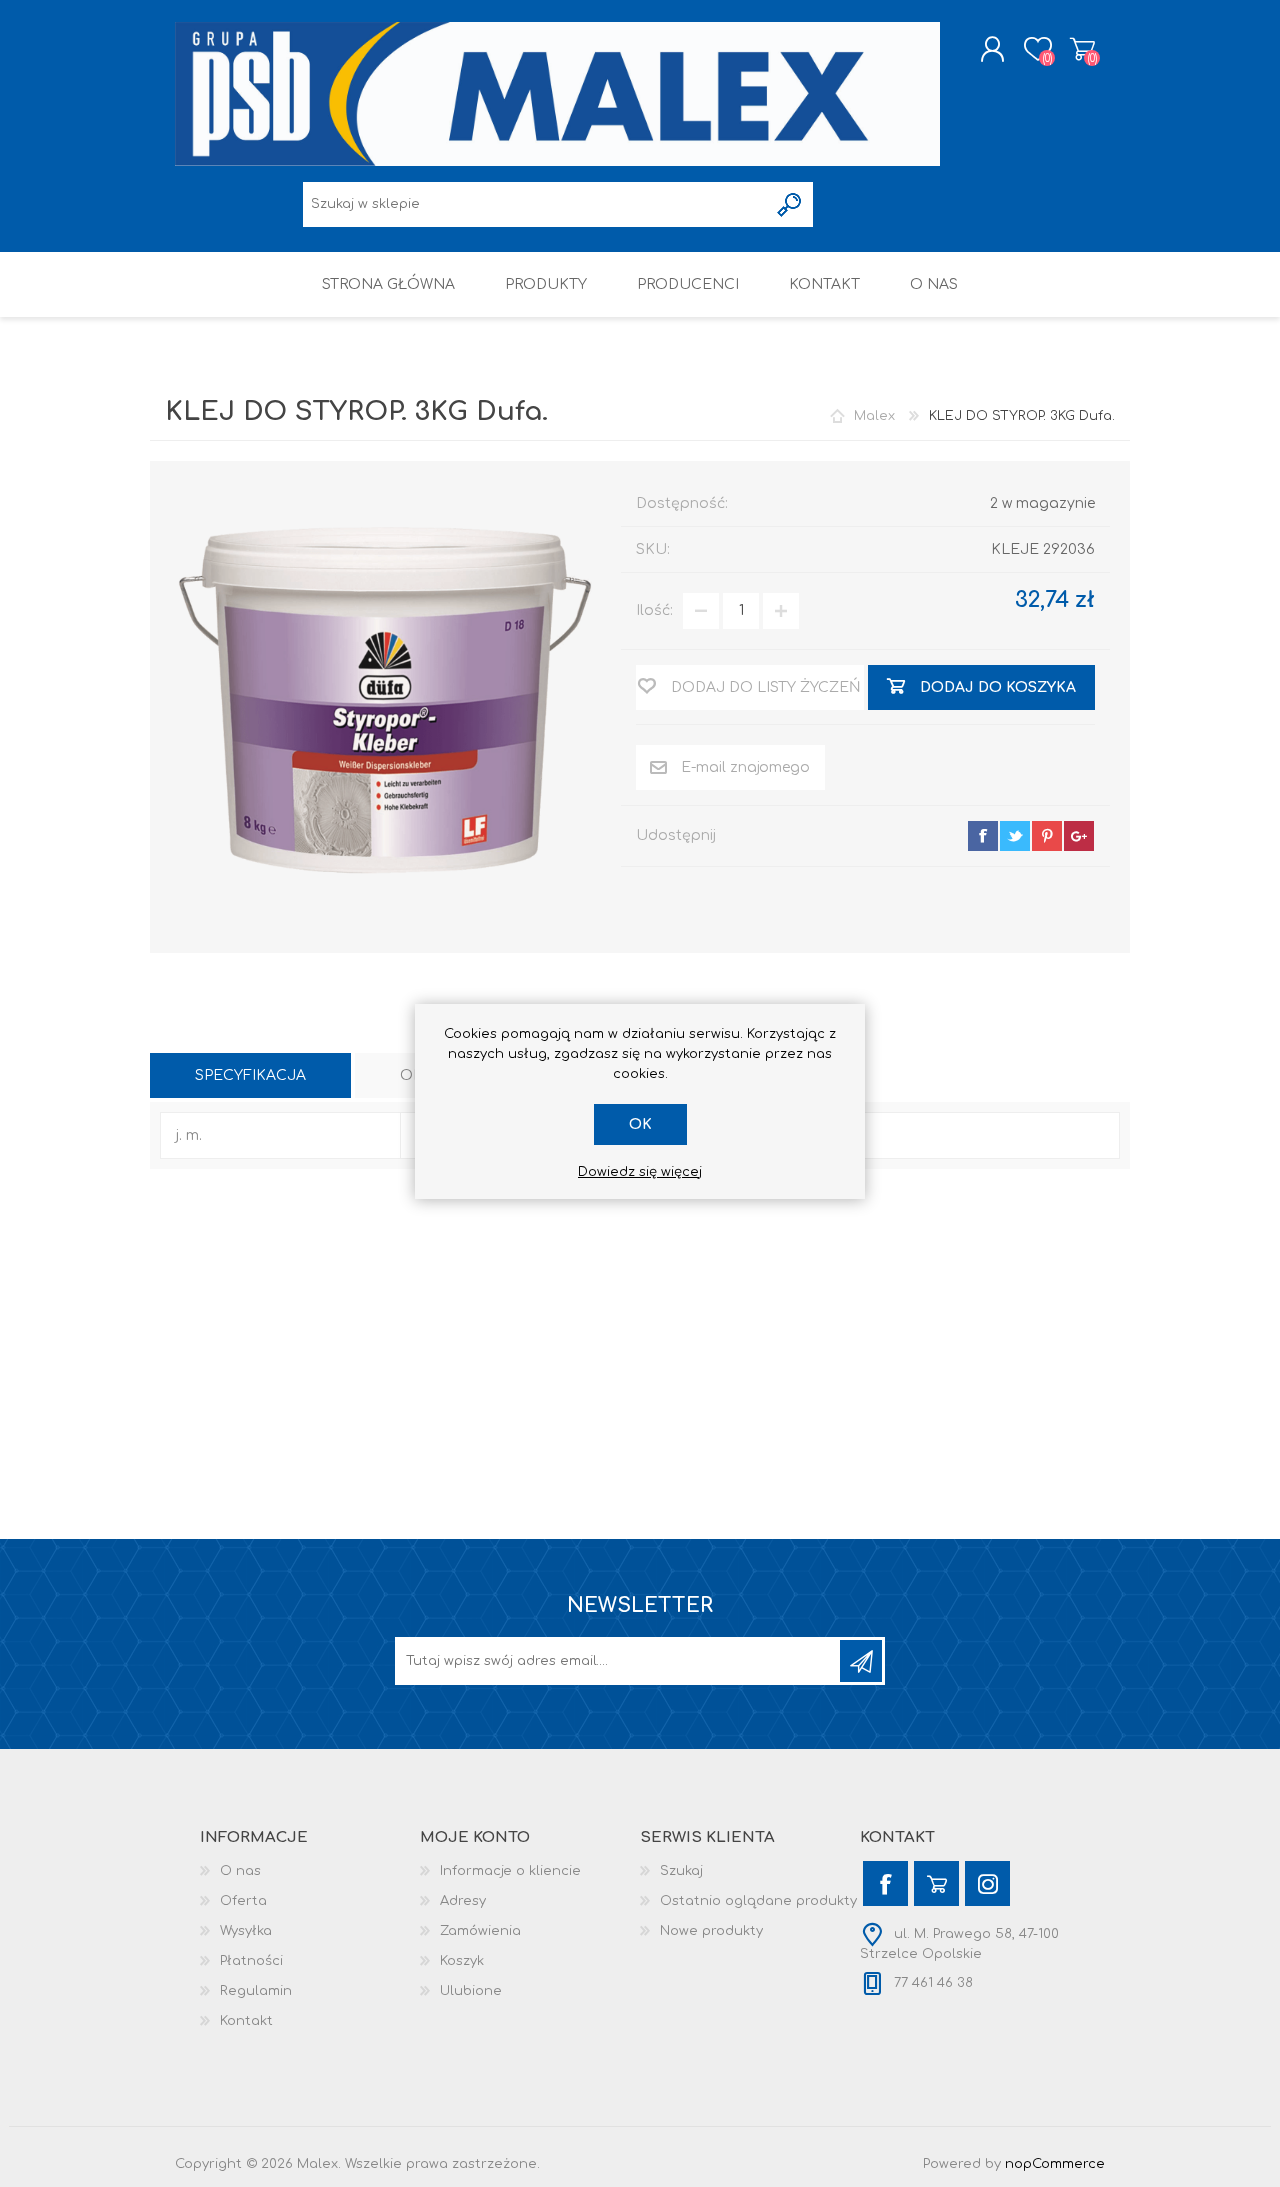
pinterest (1047, 836)
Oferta (243, 1901)
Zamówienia (480, 1931)
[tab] (250, 1075)
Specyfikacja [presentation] (250, 1075)
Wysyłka (246, 1931)
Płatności (251, 1961)
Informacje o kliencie (510, 1871)
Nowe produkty (711, 1931)
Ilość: (654, 610)
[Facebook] (885, 1883)
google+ (1079, 836)
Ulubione (471, 1991)
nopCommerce (1055, 2164)
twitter (1015, 836)
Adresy (463, 1901)
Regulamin (256, 1991)
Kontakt (246, 2021)
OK (640, 1124)
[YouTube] (936, 1883)
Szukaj (681, 1871)
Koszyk (1082, 49)
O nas (240, 1871)
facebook (983, 836)
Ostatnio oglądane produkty (758, 1901)
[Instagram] (987, 1883)
